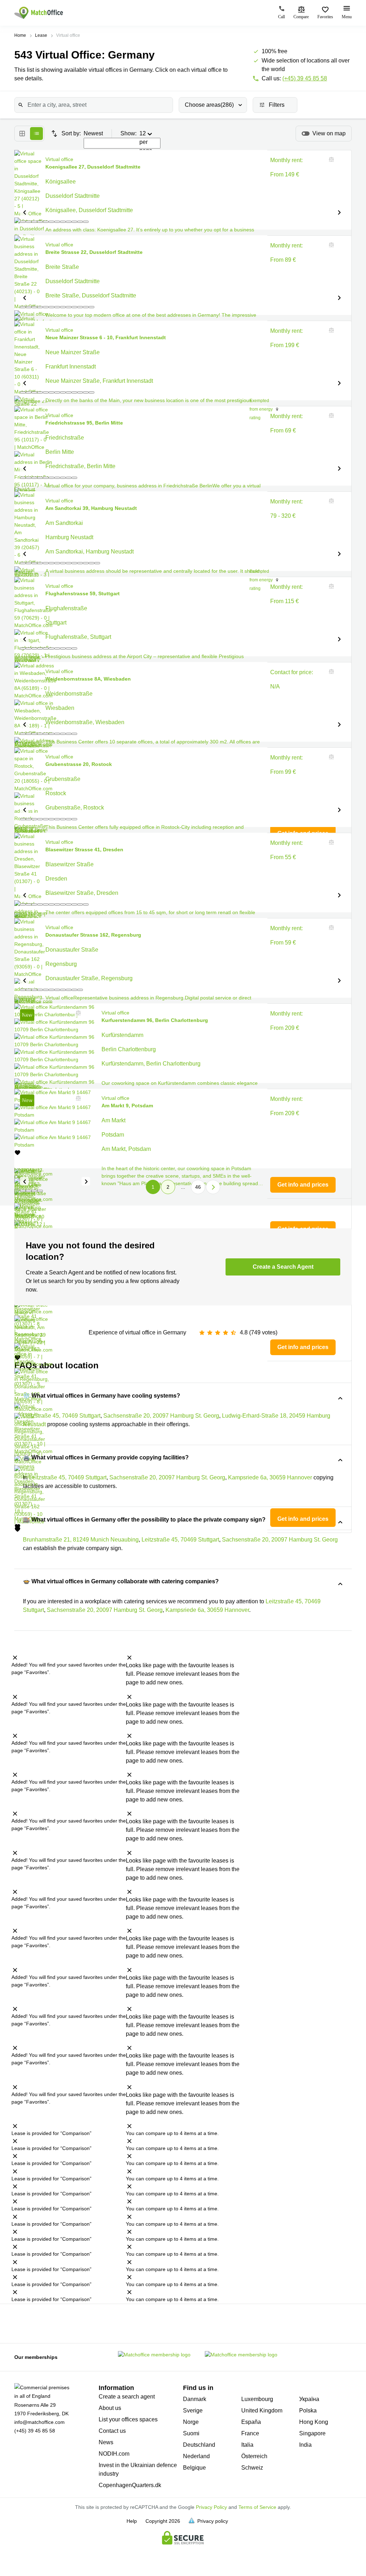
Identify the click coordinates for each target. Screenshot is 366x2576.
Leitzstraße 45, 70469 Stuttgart (180, 1540)
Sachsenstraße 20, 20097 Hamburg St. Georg (280, 1540)
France (250, 2433)
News (106, 2442)
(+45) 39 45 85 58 (305, 78)
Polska (308, 2410)
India (305, 2445)
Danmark (195, 2399)
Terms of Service (257, 2507)
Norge (191, 2422)
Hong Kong (314, 2422)
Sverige (193, 2410)
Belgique (194, 2468)
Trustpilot (22, 2323)
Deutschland (199, 2445)
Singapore (312, 2433)
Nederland (196, 2456)
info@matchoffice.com (39, 2422)
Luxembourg (257, 2399)
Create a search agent (127, 2397)
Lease (41, 35)
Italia (247, 2445)
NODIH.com (114, 2454)
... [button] (183, 1187)
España (251, 2422)
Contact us (112, 2431)
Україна (309, 2399)
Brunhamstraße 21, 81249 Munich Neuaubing (81, 1540)
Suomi (191, 2433)
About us (110, 2408)
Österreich (254, 2456)
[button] (24, 212)
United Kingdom (262, 2410)
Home (20, 35)
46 (198, 1187)
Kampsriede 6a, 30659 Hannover (207, 1610)
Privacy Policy (211, 2507)
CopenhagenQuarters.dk (130, 2485)
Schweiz (252, 2468)
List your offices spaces (128, 2419)
